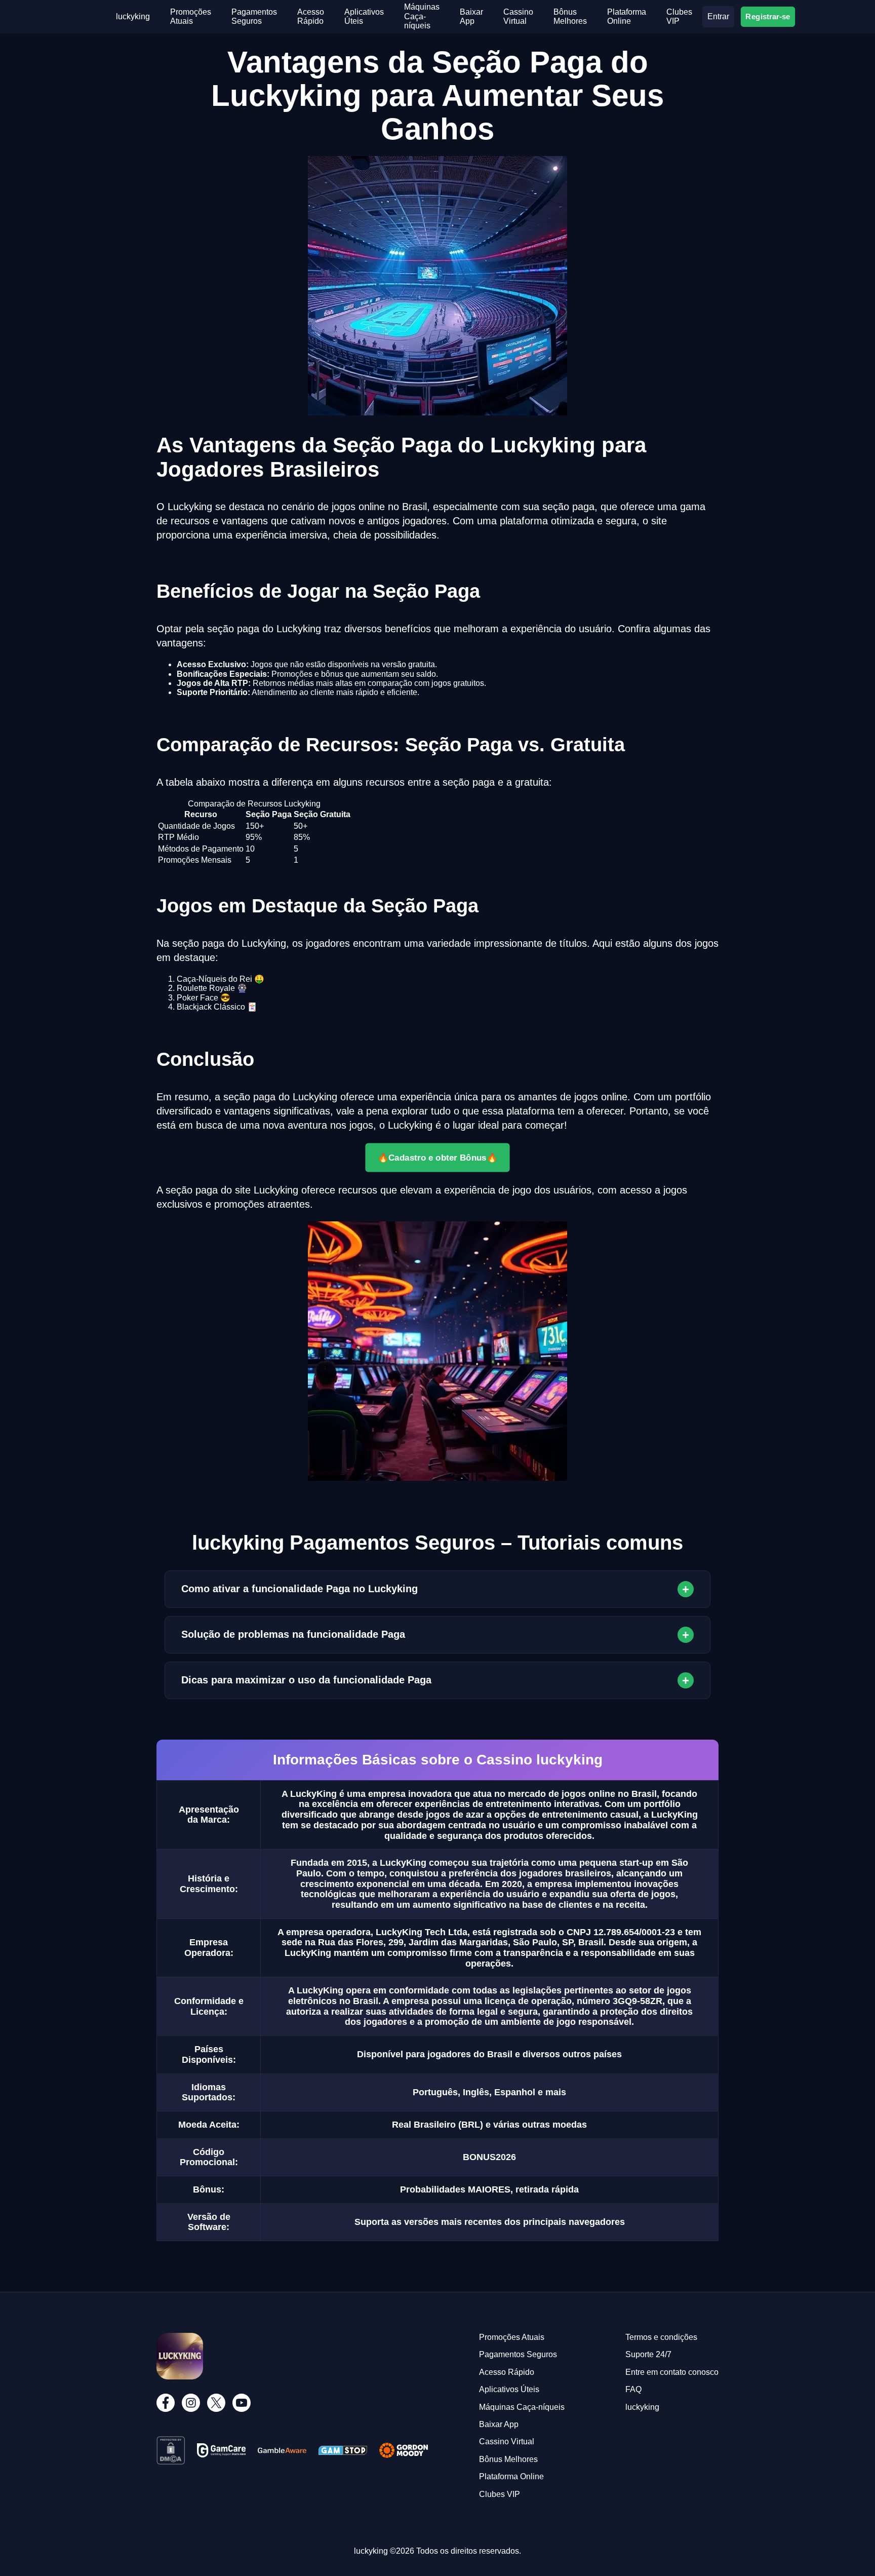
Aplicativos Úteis (509, 2389)
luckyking (133, 16)
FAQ (633, 2389)
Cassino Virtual (518, 16)
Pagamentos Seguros (254, 16)
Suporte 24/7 (648, 2354)
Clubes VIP (679, 16)
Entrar (718, 16)
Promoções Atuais (191, 16)
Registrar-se (768, 16)
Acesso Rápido (311, 16)
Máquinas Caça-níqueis (422, 16)
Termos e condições (661, 2337)
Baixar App (471, 16)
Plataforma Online (627, 16)
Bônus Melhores (570, 16)
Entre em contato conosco (672, 2372)
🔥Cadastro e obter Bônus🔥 (438, 1158)
